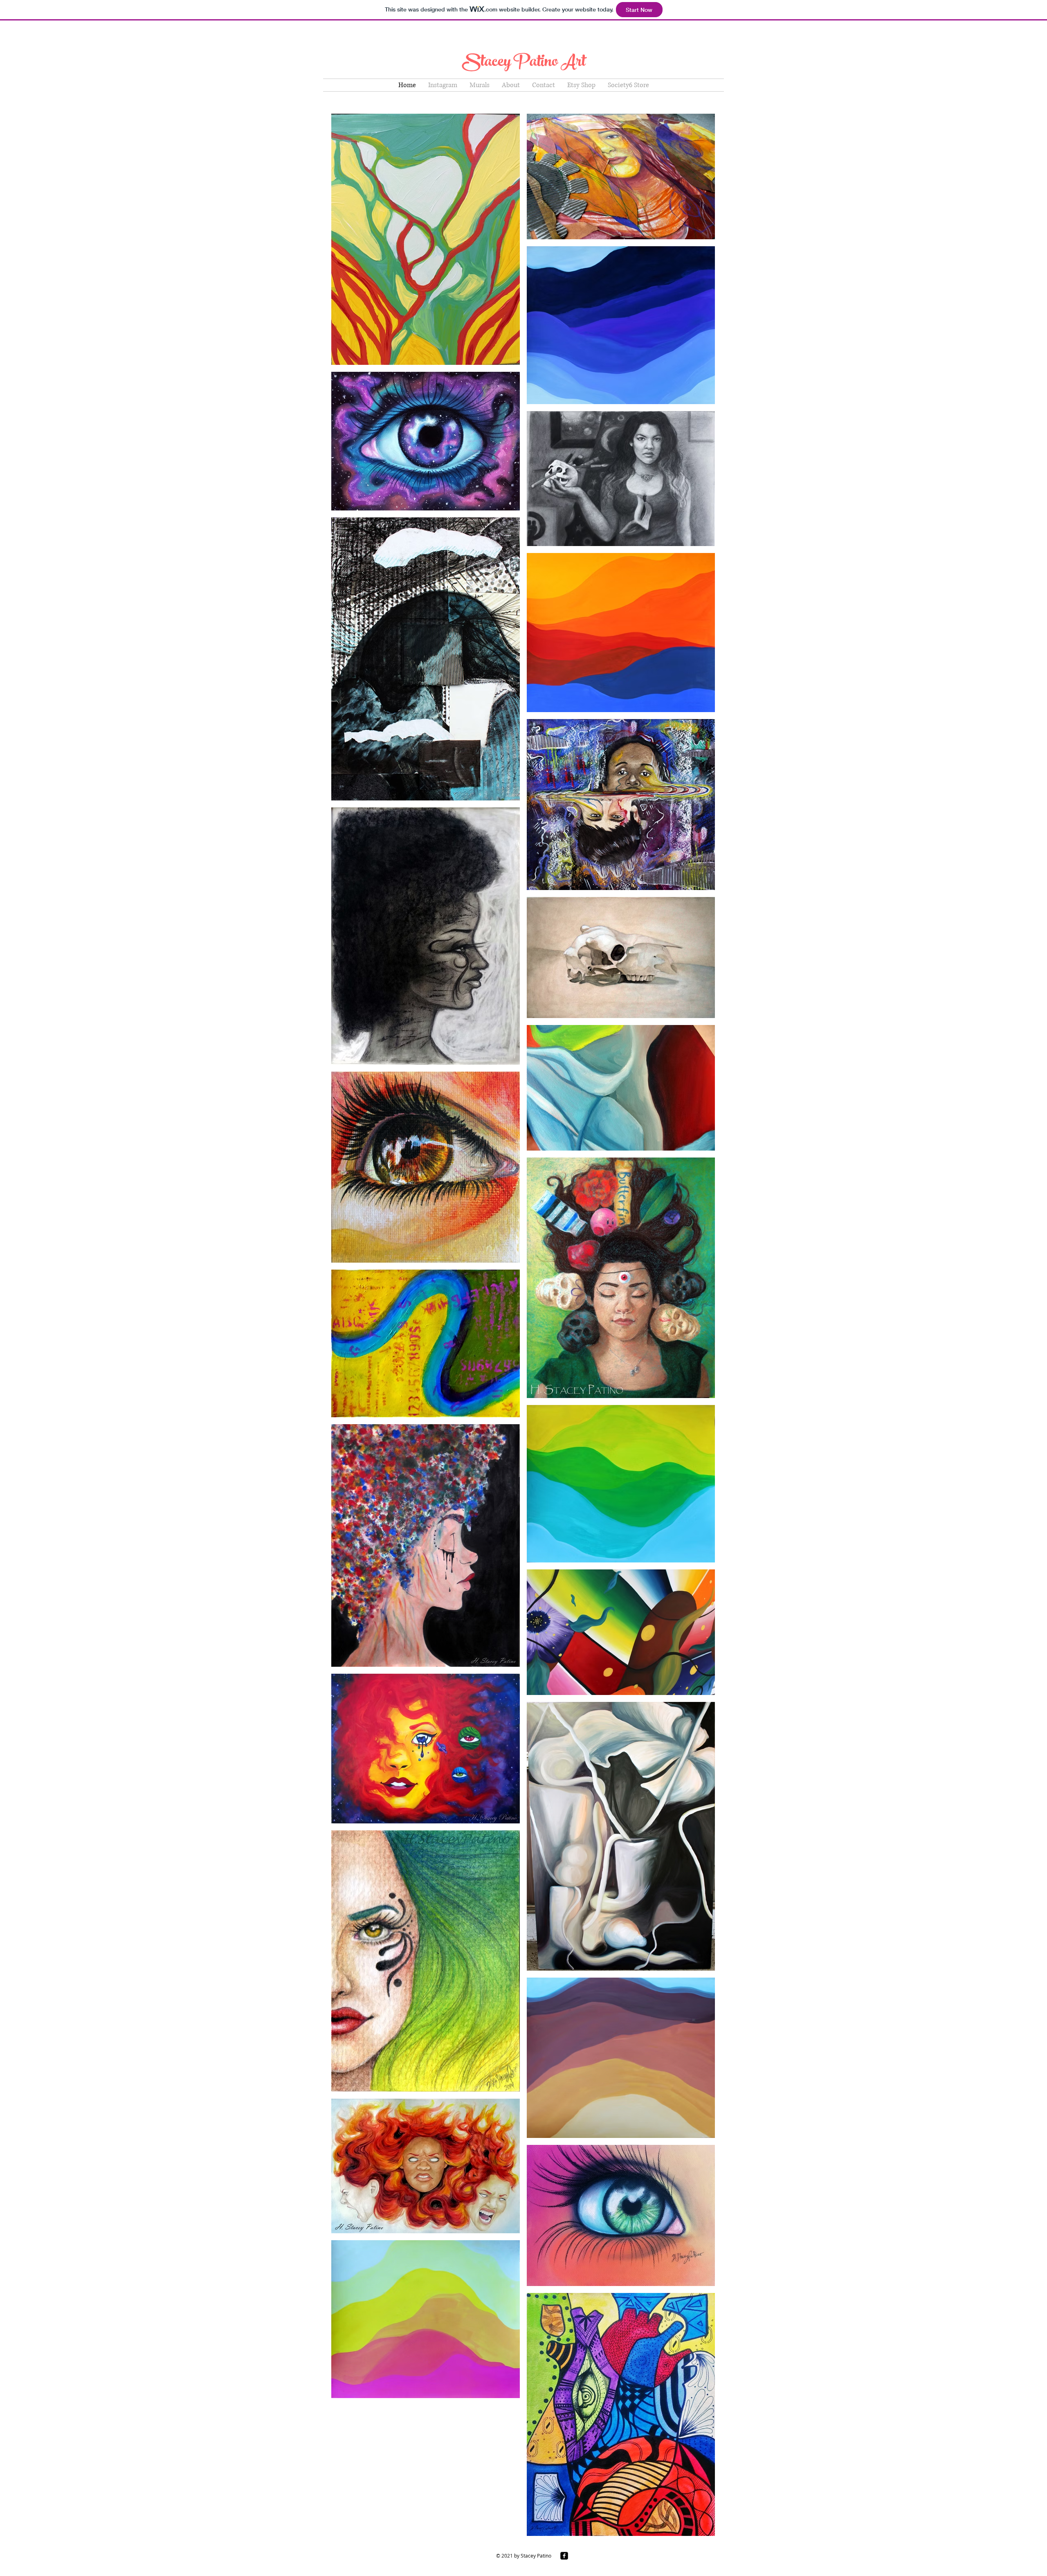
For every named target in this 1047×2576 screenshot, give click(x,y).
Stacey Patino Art (524, 63)
